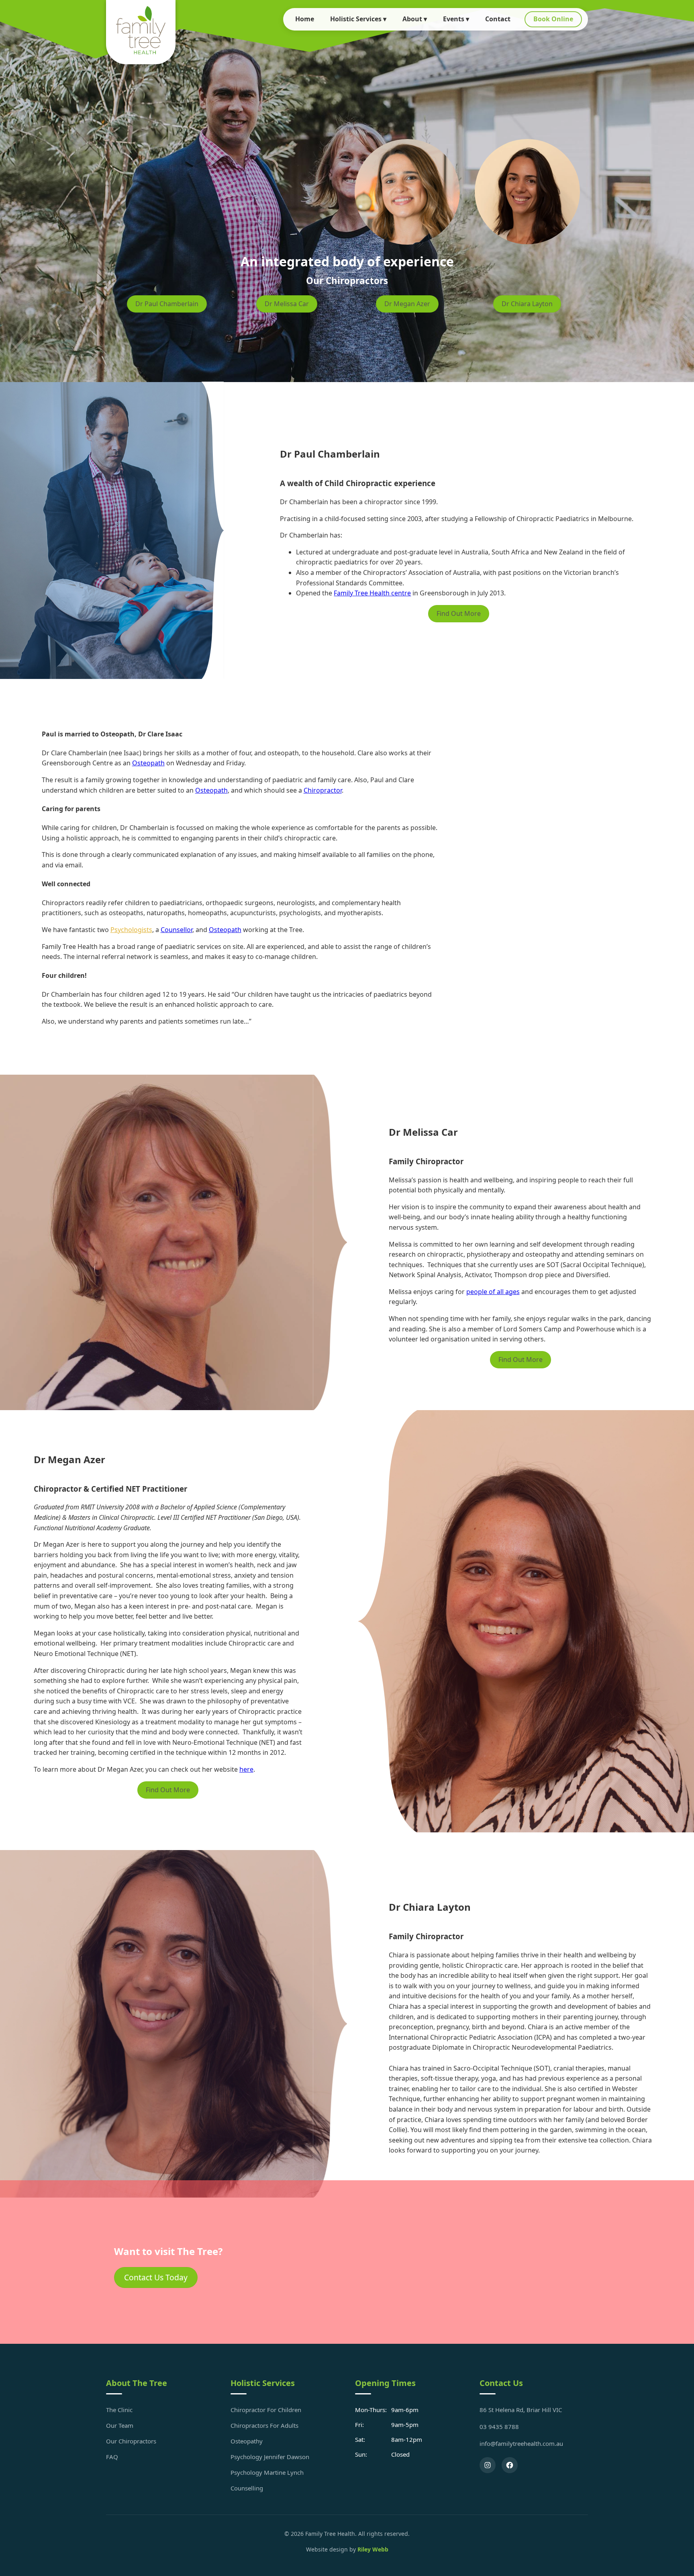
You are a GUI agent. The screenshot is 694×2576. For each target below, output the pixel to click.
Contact (498, 19)
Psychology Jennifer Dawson (270, 2457)
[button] (521, 2058)
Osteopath (148, 763)
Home (305, 19)
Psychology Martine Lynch (267, 2472)
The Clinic (119, 2410)
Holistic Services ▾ (358, 19)
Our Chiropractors (131, 2441)
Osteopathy (247, 2441)
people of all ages (493, 1292)
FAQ (112, 2457)
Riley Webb (373, 2549)
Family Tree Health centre (372, 593)
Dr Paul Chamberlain (167, 304)
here (246, 1769)
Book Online (553, 19)
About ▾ (415, 19)
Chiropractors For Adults (264, 2425)
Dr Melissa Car (287, 304)
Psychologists (131, 930)
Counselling (247, 2488)
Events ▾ (456, 19)
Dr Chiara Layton (527, 304)
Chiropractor (323, 790)
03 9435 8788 (499, 2427)
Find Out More (459, 613)
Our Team (120, 2425)
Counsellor (177, 930)
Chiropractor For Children (266, 2410)
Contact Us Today (156, 2277)
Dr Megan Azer (407, 304)
